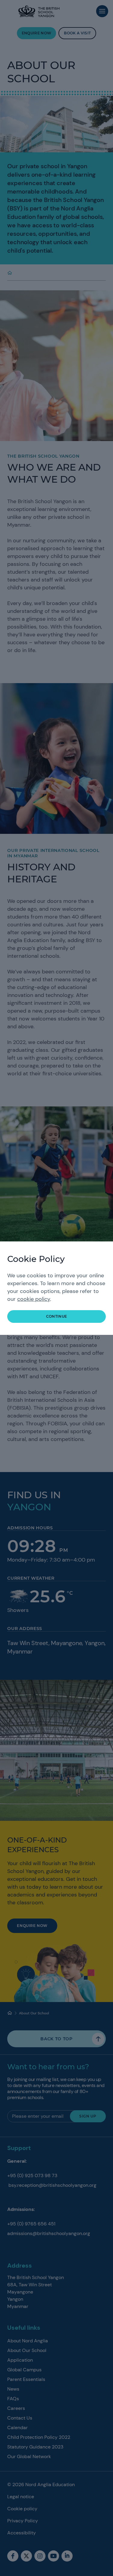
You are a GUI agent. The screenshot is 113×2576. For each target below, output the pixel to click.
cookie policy (34, 1299)
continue (57, 1316)
